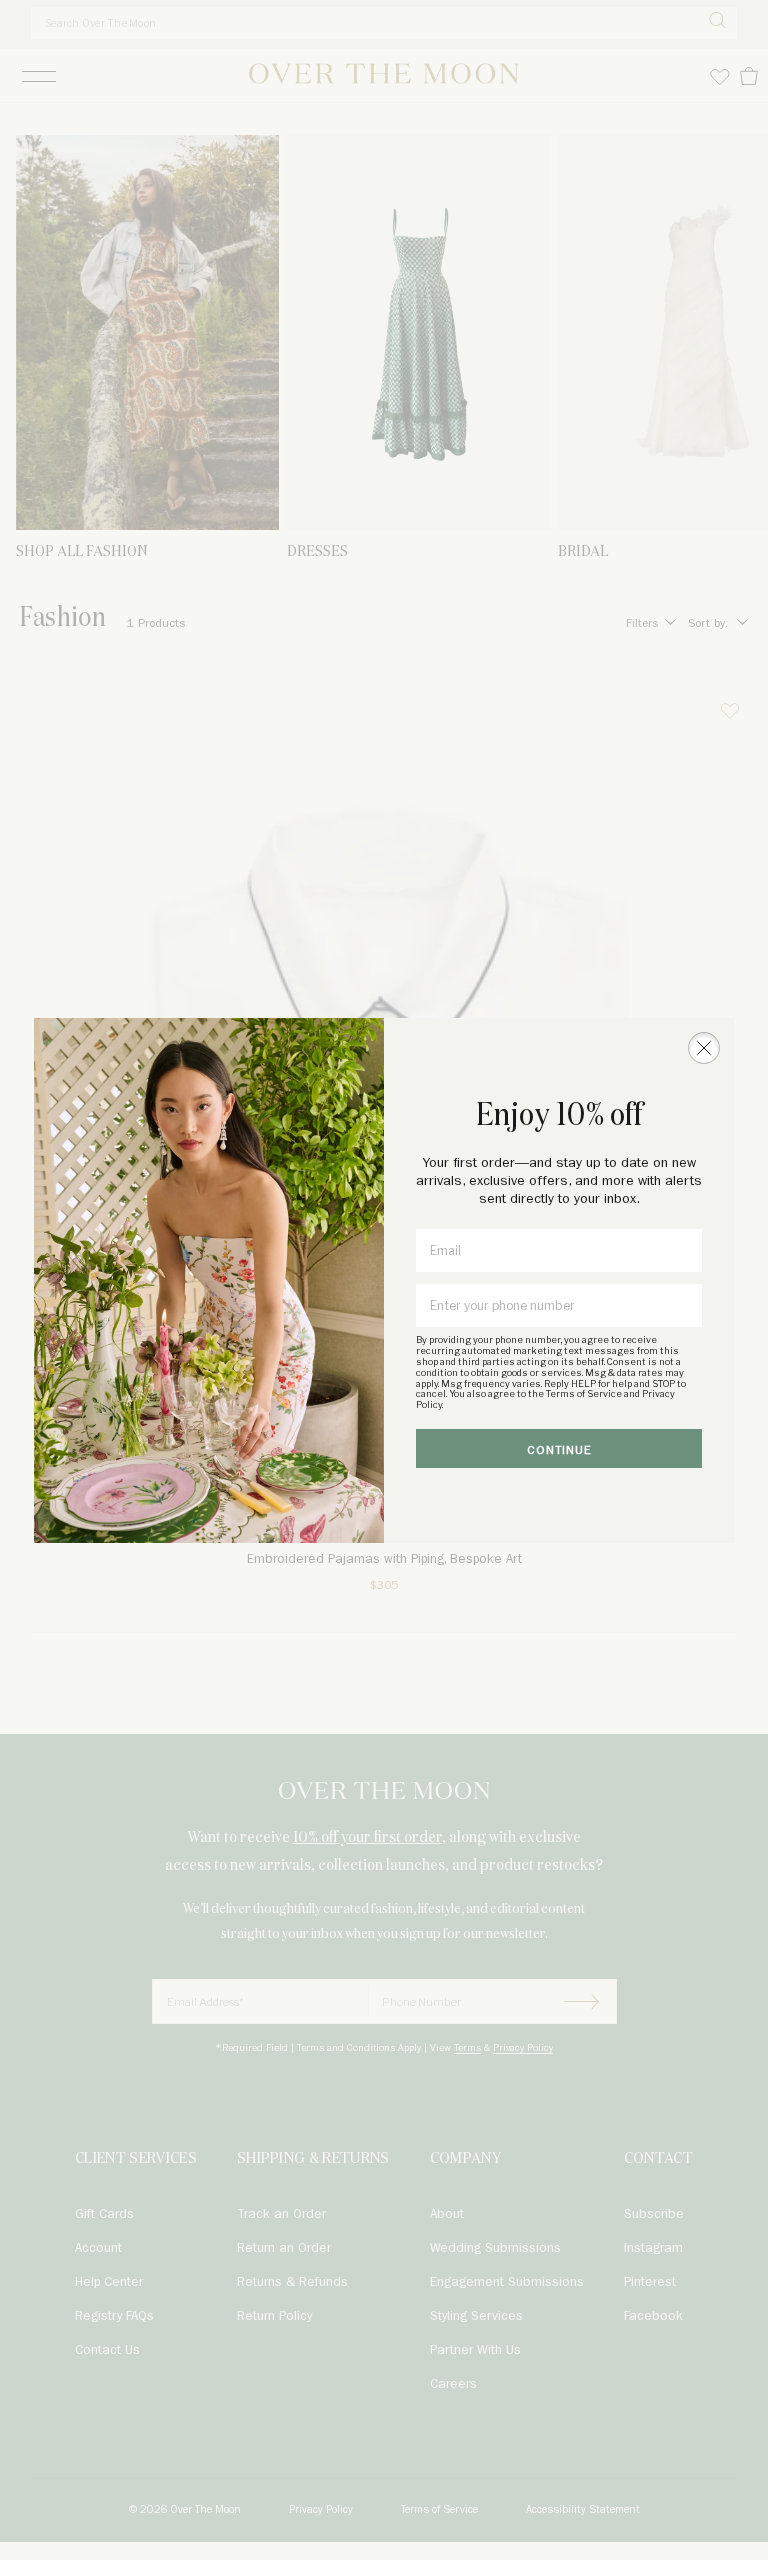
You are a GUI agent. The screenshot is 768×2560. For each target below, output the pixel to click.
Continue (559, 1450)
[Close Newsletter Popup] (704, 1048)
